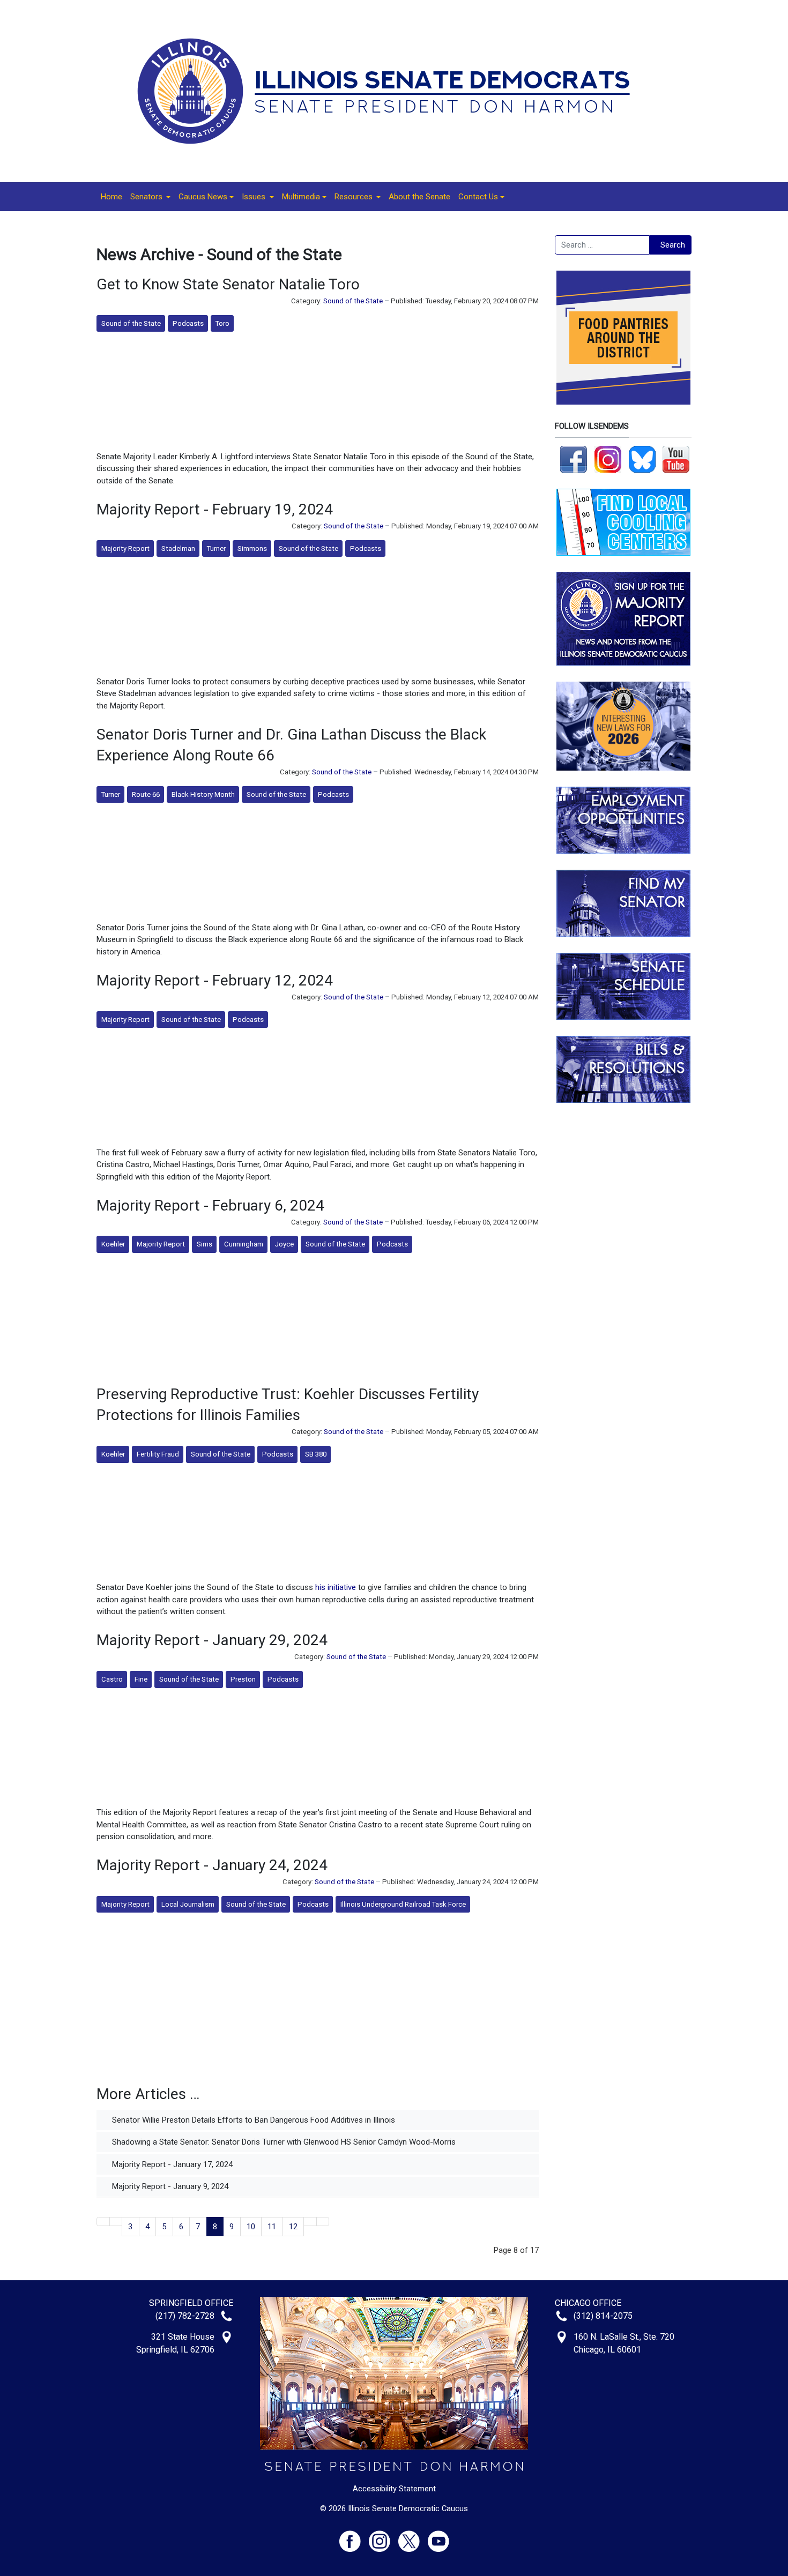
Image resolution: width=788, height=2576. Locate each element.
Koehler (113, 1244)
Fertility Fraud (158, 1454)
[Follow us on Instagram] (608, 459)
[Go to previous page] (116, 2222)
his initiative (336, 1587)
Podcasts (188, 323)
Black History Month (203, 794)
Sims (205, 1244)
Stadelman (178, 548)
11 (272, 2227)
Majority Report (125, 548)
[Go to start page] (103, 2222)
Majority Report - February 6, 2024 (210, 1205)
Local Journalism (188, 1904)
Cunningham (244, 1244)
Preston (243, 1679)
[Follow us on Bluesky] (642, 459)
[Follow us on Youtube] (438, 2537)
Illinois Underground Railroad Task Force (403, 1904)
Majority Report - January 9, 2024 (169, 2186)
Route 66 (146, 794)
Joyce (284, 1244)
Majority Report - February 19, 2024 (215, 509)
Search (673, 245)
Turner (216, 548)
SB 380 (316, 1454)
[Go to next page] (310, 2222)
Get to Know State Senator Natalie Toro (228, 284)
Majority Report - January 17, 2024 (171, 2164)
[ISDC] (390, 91)
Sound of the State (353, 301)
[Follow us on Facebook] (574, 459)
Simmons (252, 548)
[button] (150, 197)
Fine (141, 1679)
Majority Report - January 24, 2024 (212, 1865)
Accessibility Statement (394, 2489)
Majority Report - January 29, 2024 (212, 1640)
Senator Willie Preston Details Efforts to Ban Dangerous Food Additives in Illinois (252, 2120)
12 (293, 2227)
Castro (112, 1679)
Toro (222, 323)
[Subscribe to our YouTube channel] (676, 459)
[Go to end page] (323, 2222)
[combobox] (602, 245)
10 (251, 2227)
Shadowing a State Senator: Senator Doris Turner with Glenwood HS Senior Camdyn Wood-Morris (283, 2142)
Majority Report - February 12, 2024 (215, 980)
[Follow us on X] (413, 2537)
